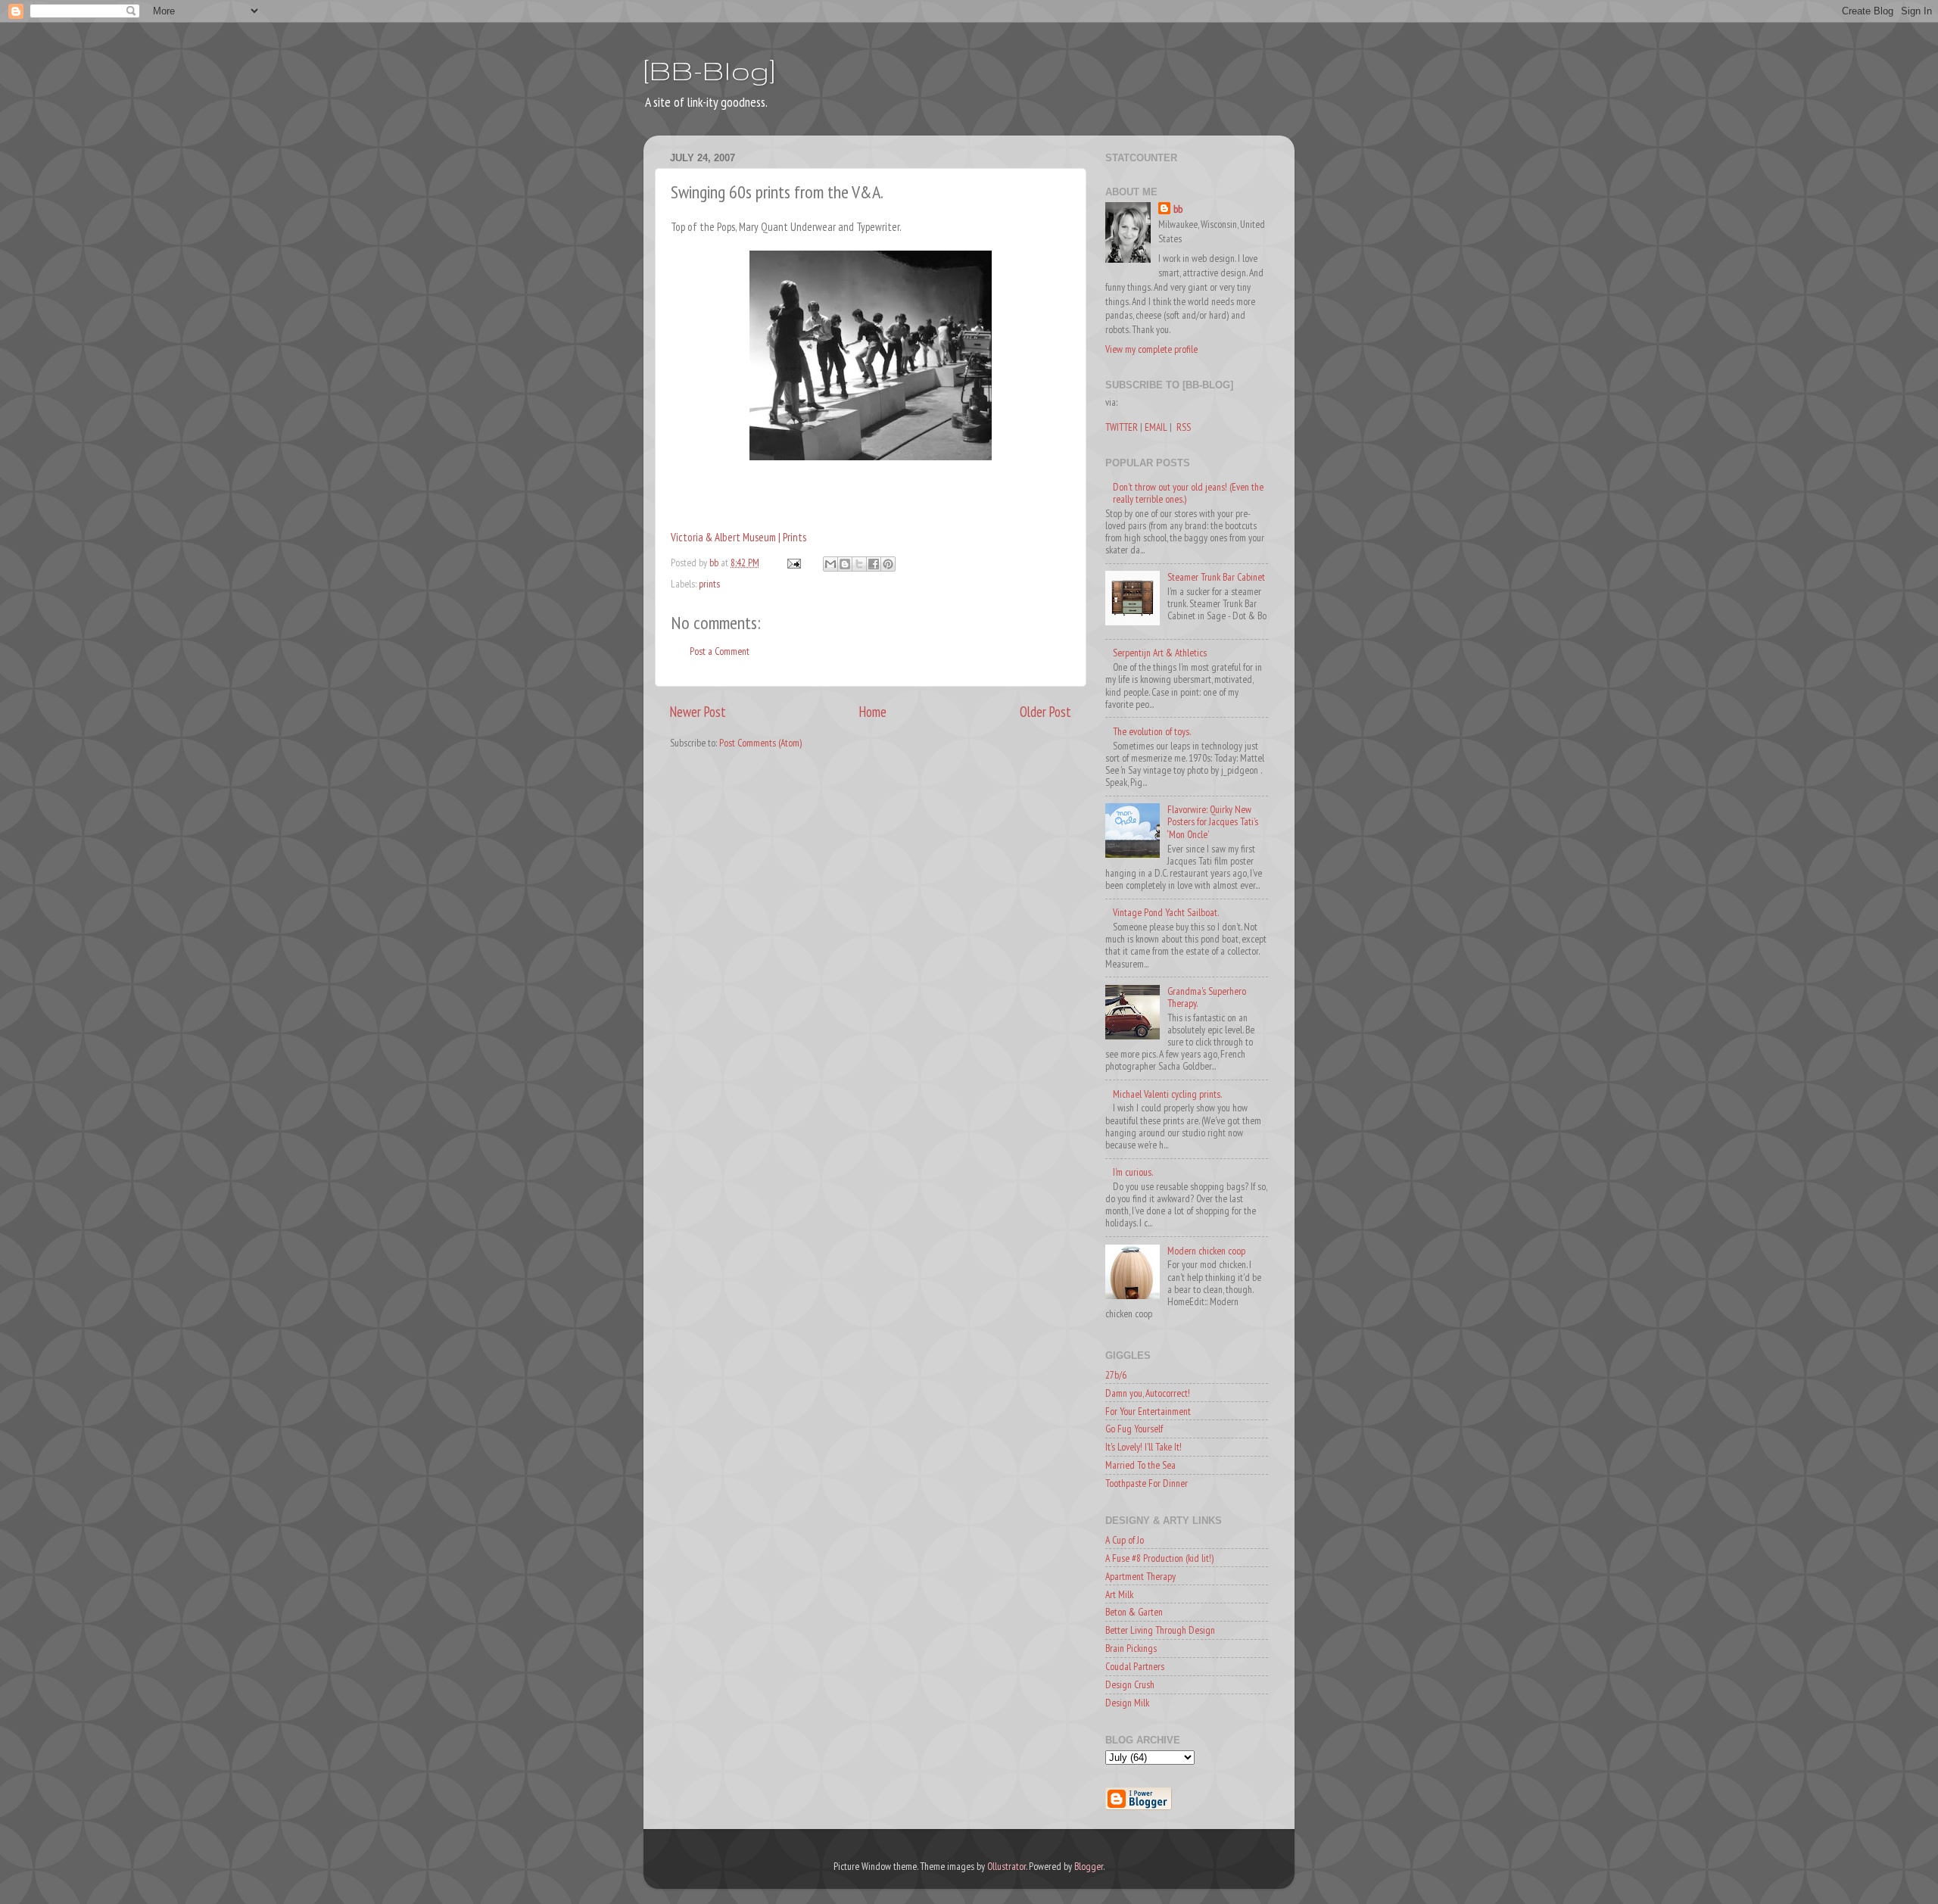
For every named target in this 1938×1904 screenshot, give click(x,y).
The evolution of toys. (1152, 731)
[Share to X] (859, 564)
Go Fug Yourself (1134, 1429)
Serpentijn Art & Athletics (1160, 653)
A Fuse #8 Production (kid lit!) (1159, 1558)
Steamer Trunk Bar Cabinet (1216, 577)
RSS (1184, 427)
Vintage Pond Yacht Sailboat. (1166, 912)
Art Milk (1119, 1594)
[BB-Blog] (709, 70)
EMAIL (1156, 427)
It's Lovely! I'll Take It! (1143, 1447)
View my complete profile (1151, 349)
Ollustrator (1006, 1866)
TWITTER (1122, 427)
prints (709, 584)
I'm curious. (1133, 1172)
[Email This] (830, 564)
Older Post (1045, 712)
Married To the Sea (1140, 1465)
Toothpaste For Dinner (1147, 1483)
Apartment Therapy (1140, 1576)
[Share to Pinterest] (888, 564)
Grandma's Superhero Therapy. (1207, 997)
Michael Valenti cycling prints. (1167, 1094)
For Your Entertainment (1148, 1411)
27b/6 (1116, 1375)
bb (1178, 209)
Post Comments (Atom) (760, 743)
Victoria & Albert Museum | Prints (738, 537)
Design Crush (1130, 1684)
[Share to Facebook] (874, 564)
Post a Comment (720, 651)
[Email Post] (793, 562)
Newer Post (698, 712)
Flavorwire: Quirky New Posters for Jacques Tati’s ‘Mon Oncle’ (1213, 821)
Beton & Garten (1134, 1612)
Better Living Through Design (1160, 1630)
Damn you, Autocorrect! (1148, 1393)
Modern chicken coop (1206, 1251)
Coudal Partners (1135, 1666)
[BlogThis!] (845, 564)
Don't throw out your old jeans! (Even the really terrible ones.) (1188, 493)
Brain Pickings (1131, 1648)
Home (873, 712)
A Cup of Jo (1125, 1540)
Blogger (1089, 1866)
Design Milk (1127, 1703)
